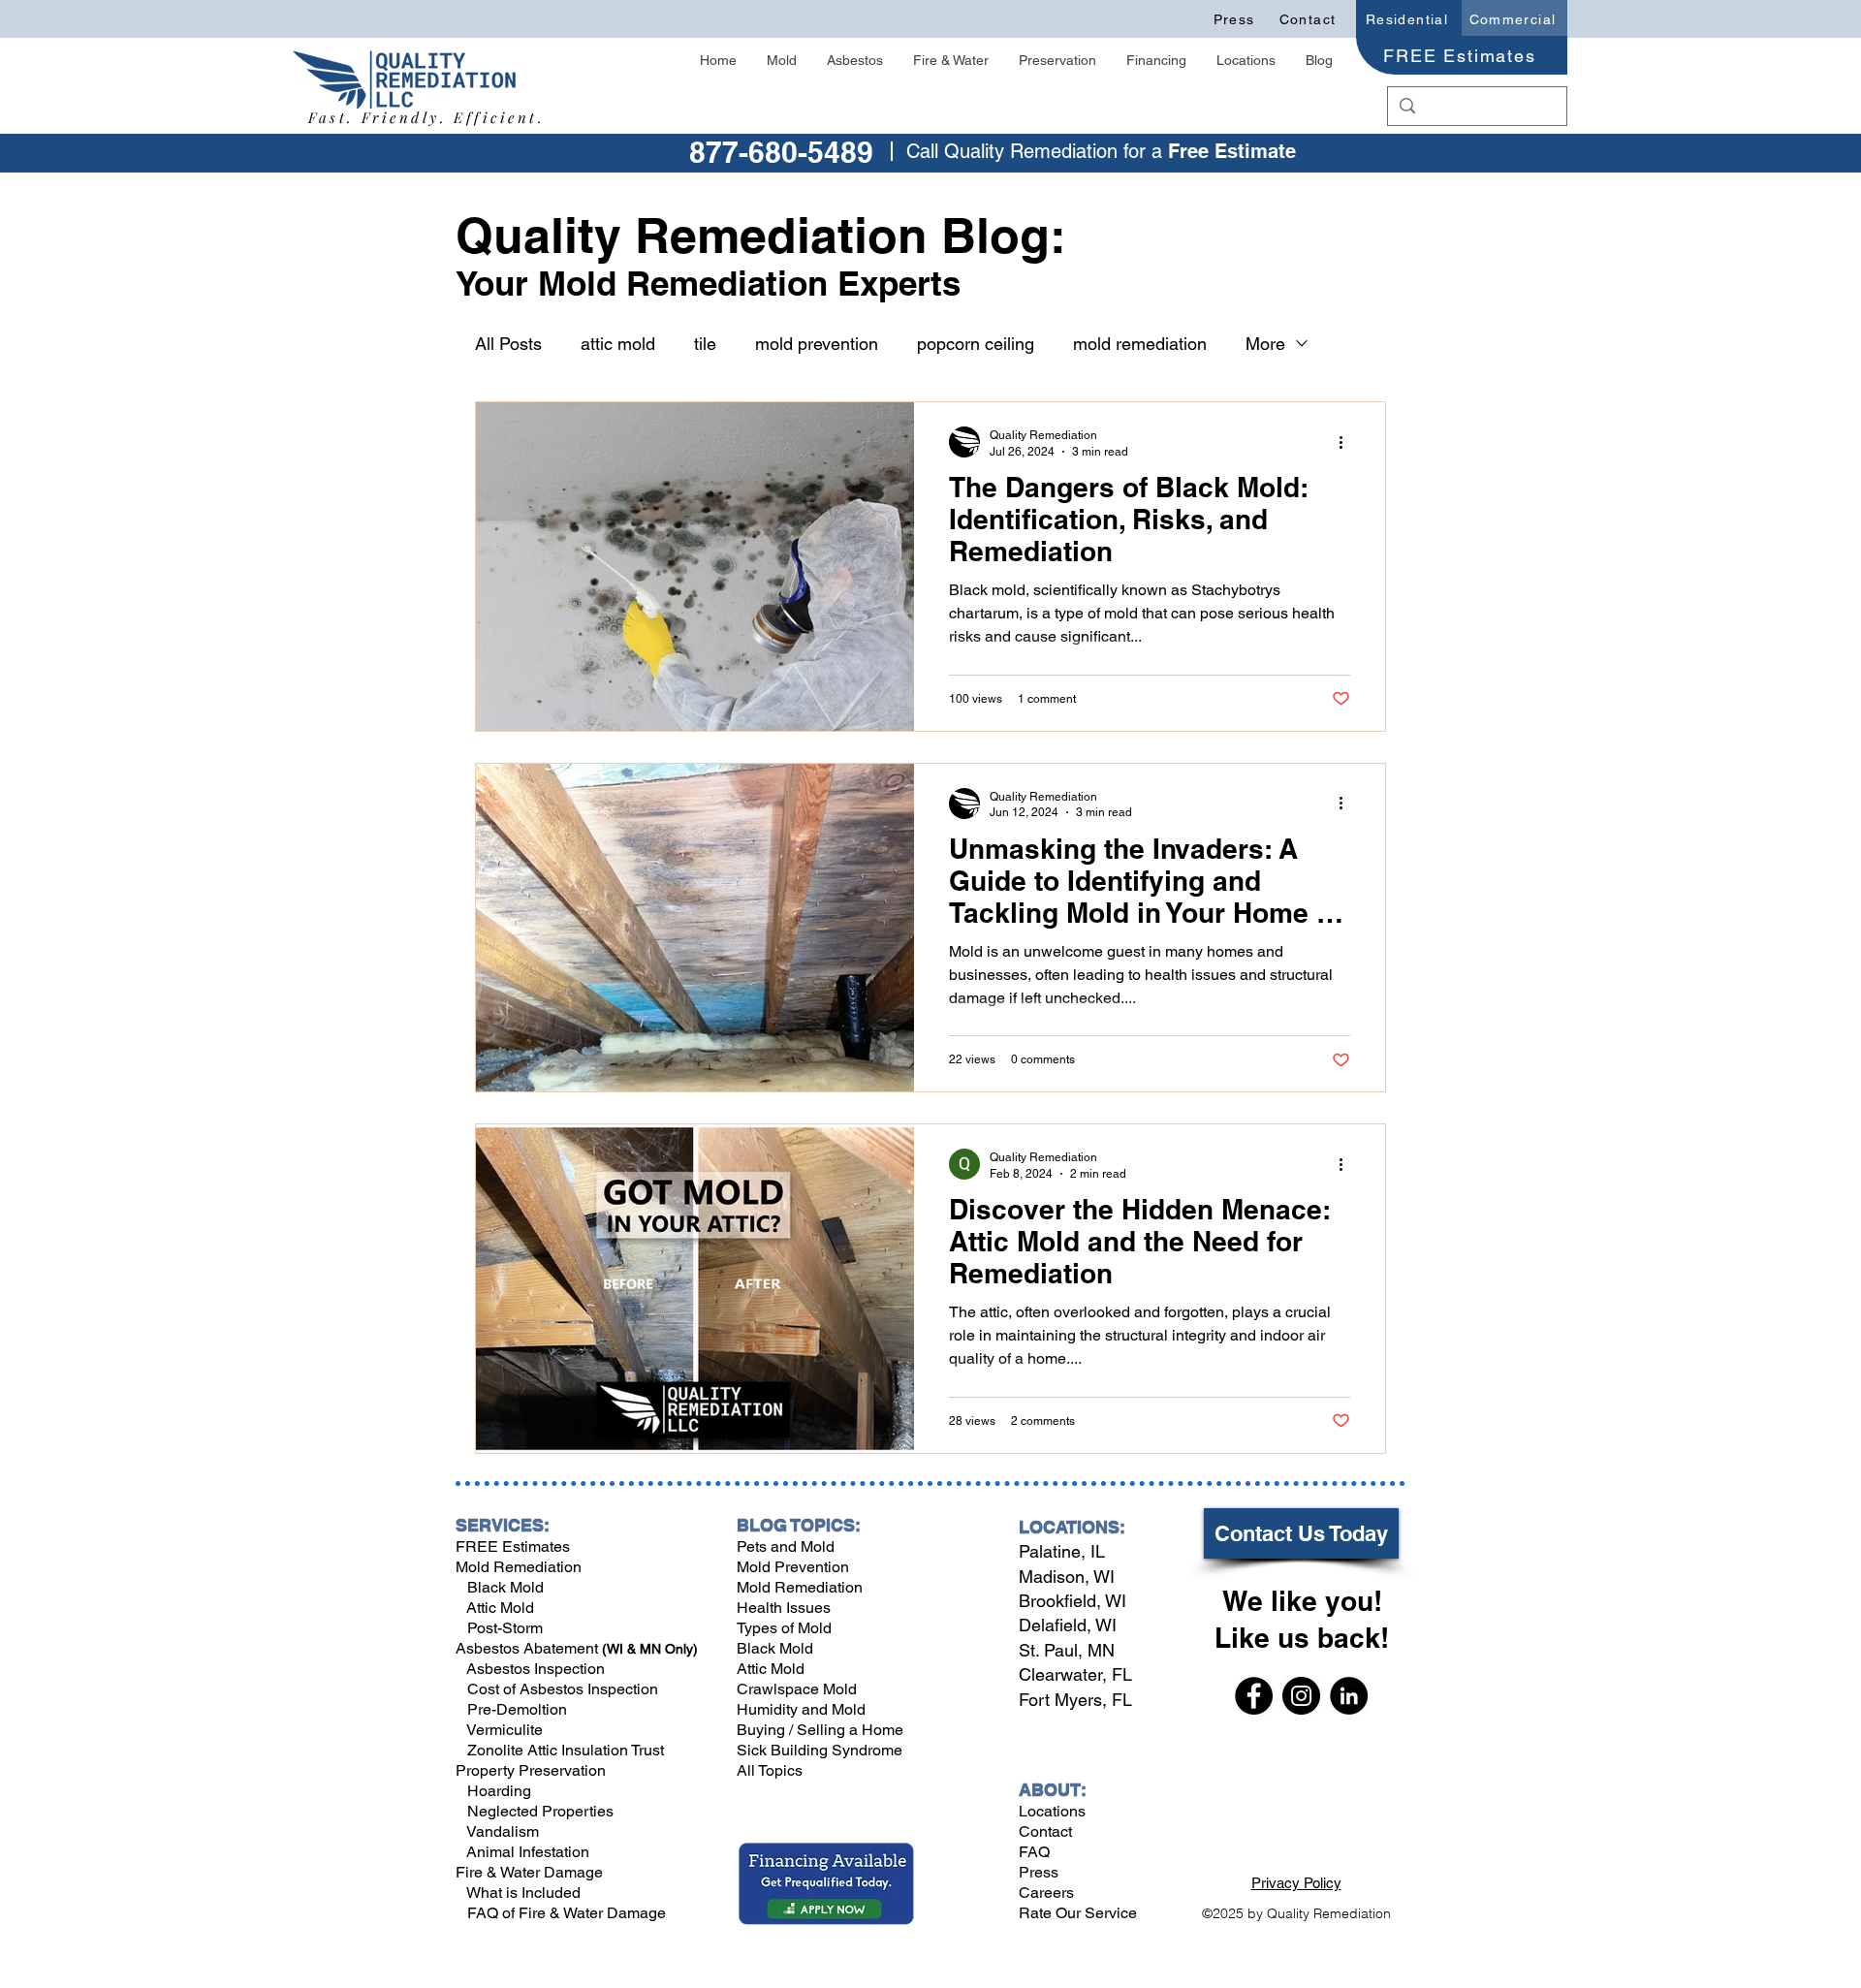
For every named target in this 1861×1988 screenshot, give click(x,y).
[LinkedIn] (1349, 1696)
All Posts (508, 344)
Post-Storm (505, 1628)
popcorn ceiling (976, 344)
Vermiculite (503, 1730)
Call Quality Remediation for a (1037, 151)
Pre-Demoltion (515, 1709)
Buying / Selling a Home (820, 1730)
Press (1039, 1872)
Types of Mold (784, 1628)
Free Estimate (1232, 151)
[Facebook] (1254, 1696)
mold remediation (1140, 344)
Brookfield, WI (1072, 1601)
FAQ (1034, 1852)
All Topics (770, 1770)
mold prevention (817, 344)
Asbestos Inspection (534, 1669)
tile (705, 344)
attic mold (618, 344)
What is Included (522, 1893)
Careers (1046, 1893)
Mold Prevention (793, 1567)
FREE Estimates (513, 1546)
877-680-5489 (781, 152)
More (1265, 344)
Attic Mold (500, 1608)
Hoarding (497, 1791)
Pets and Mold (786, 1546)
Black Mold (500, 1587)
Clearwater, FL (1075, 1674)
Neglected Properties (538, 1811)
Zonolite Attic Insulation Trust (564, 1750)
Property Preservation (531, 1770)
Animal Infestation (526, 1852)
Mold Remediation (519, 1567)
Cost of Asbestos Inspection (561, 1689)
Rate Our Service (1078, 1913)
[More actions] (1347, 442)
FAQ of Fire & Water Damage (565, 1913)
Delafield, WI (1068, 1625)
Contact (1045, 1831)
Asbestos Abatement (529, 1648)
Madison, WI (1067, 1577)
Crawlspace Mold (797, 1689)
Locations (1052, 1811)
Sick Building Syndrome (820, 1750)
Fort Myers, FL (1075, 1700)
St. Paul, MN (1067, 1650)
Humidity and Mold (801, 1709)
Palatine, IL (1062, 1551)
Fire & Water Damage (529, 1872)
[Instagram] (1301, 1696)
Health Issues (784, 1608)
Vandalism (503, 1831)
